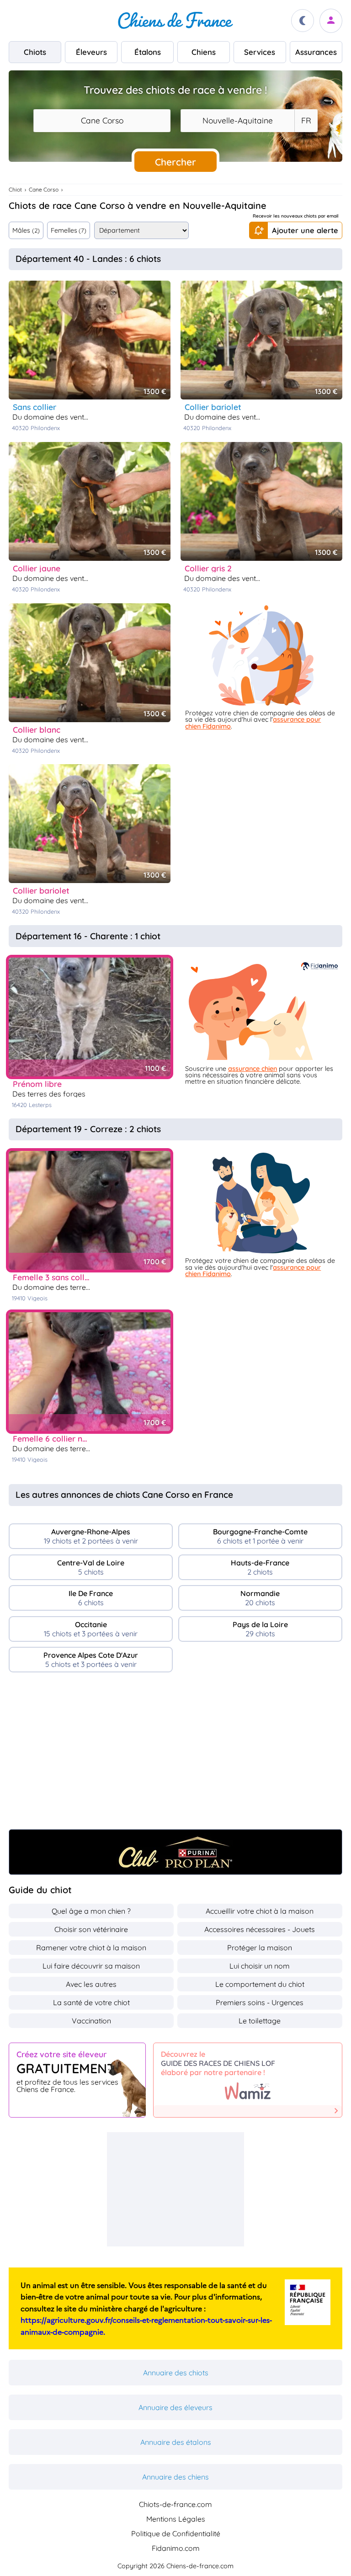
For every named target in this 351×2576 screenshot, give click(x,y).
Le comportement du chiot (260, 1984)
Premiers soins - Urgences (260, 2002)
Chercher (175, 162)
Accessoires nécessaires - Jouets (260, 1929)
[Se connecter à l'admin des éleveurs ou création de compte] (331, 21)
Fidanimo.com (176, 2548)
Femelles (69, 230)
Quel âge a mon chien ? (91, 1911)
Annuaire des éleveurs (175, 2407)
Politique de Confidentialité (176, 2533)
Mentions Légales (176, 2519)
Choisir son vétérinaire (91, 1929)
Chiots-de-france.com (175, 2504)
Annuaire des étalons (176, 2442)
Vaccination (91, 2021)
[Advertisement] (175, 1755)
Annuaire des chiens (175, 2477)
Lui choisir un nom (260, 1966)
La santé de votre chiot (91, 2002)
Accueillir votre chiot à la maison (260, 1911)
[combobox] (102, 121)
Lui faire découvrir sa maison (91, 1966)
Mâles (26, 230)
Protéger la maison (260, 1948)
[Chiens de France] (175, 21)
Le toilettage (260, 2021)
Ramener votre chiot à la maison (91, 1948)
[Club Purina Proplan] (175, 1852)
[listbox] (306, 121)
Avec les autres (91, 1984)
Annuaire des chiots (176, 2373)
